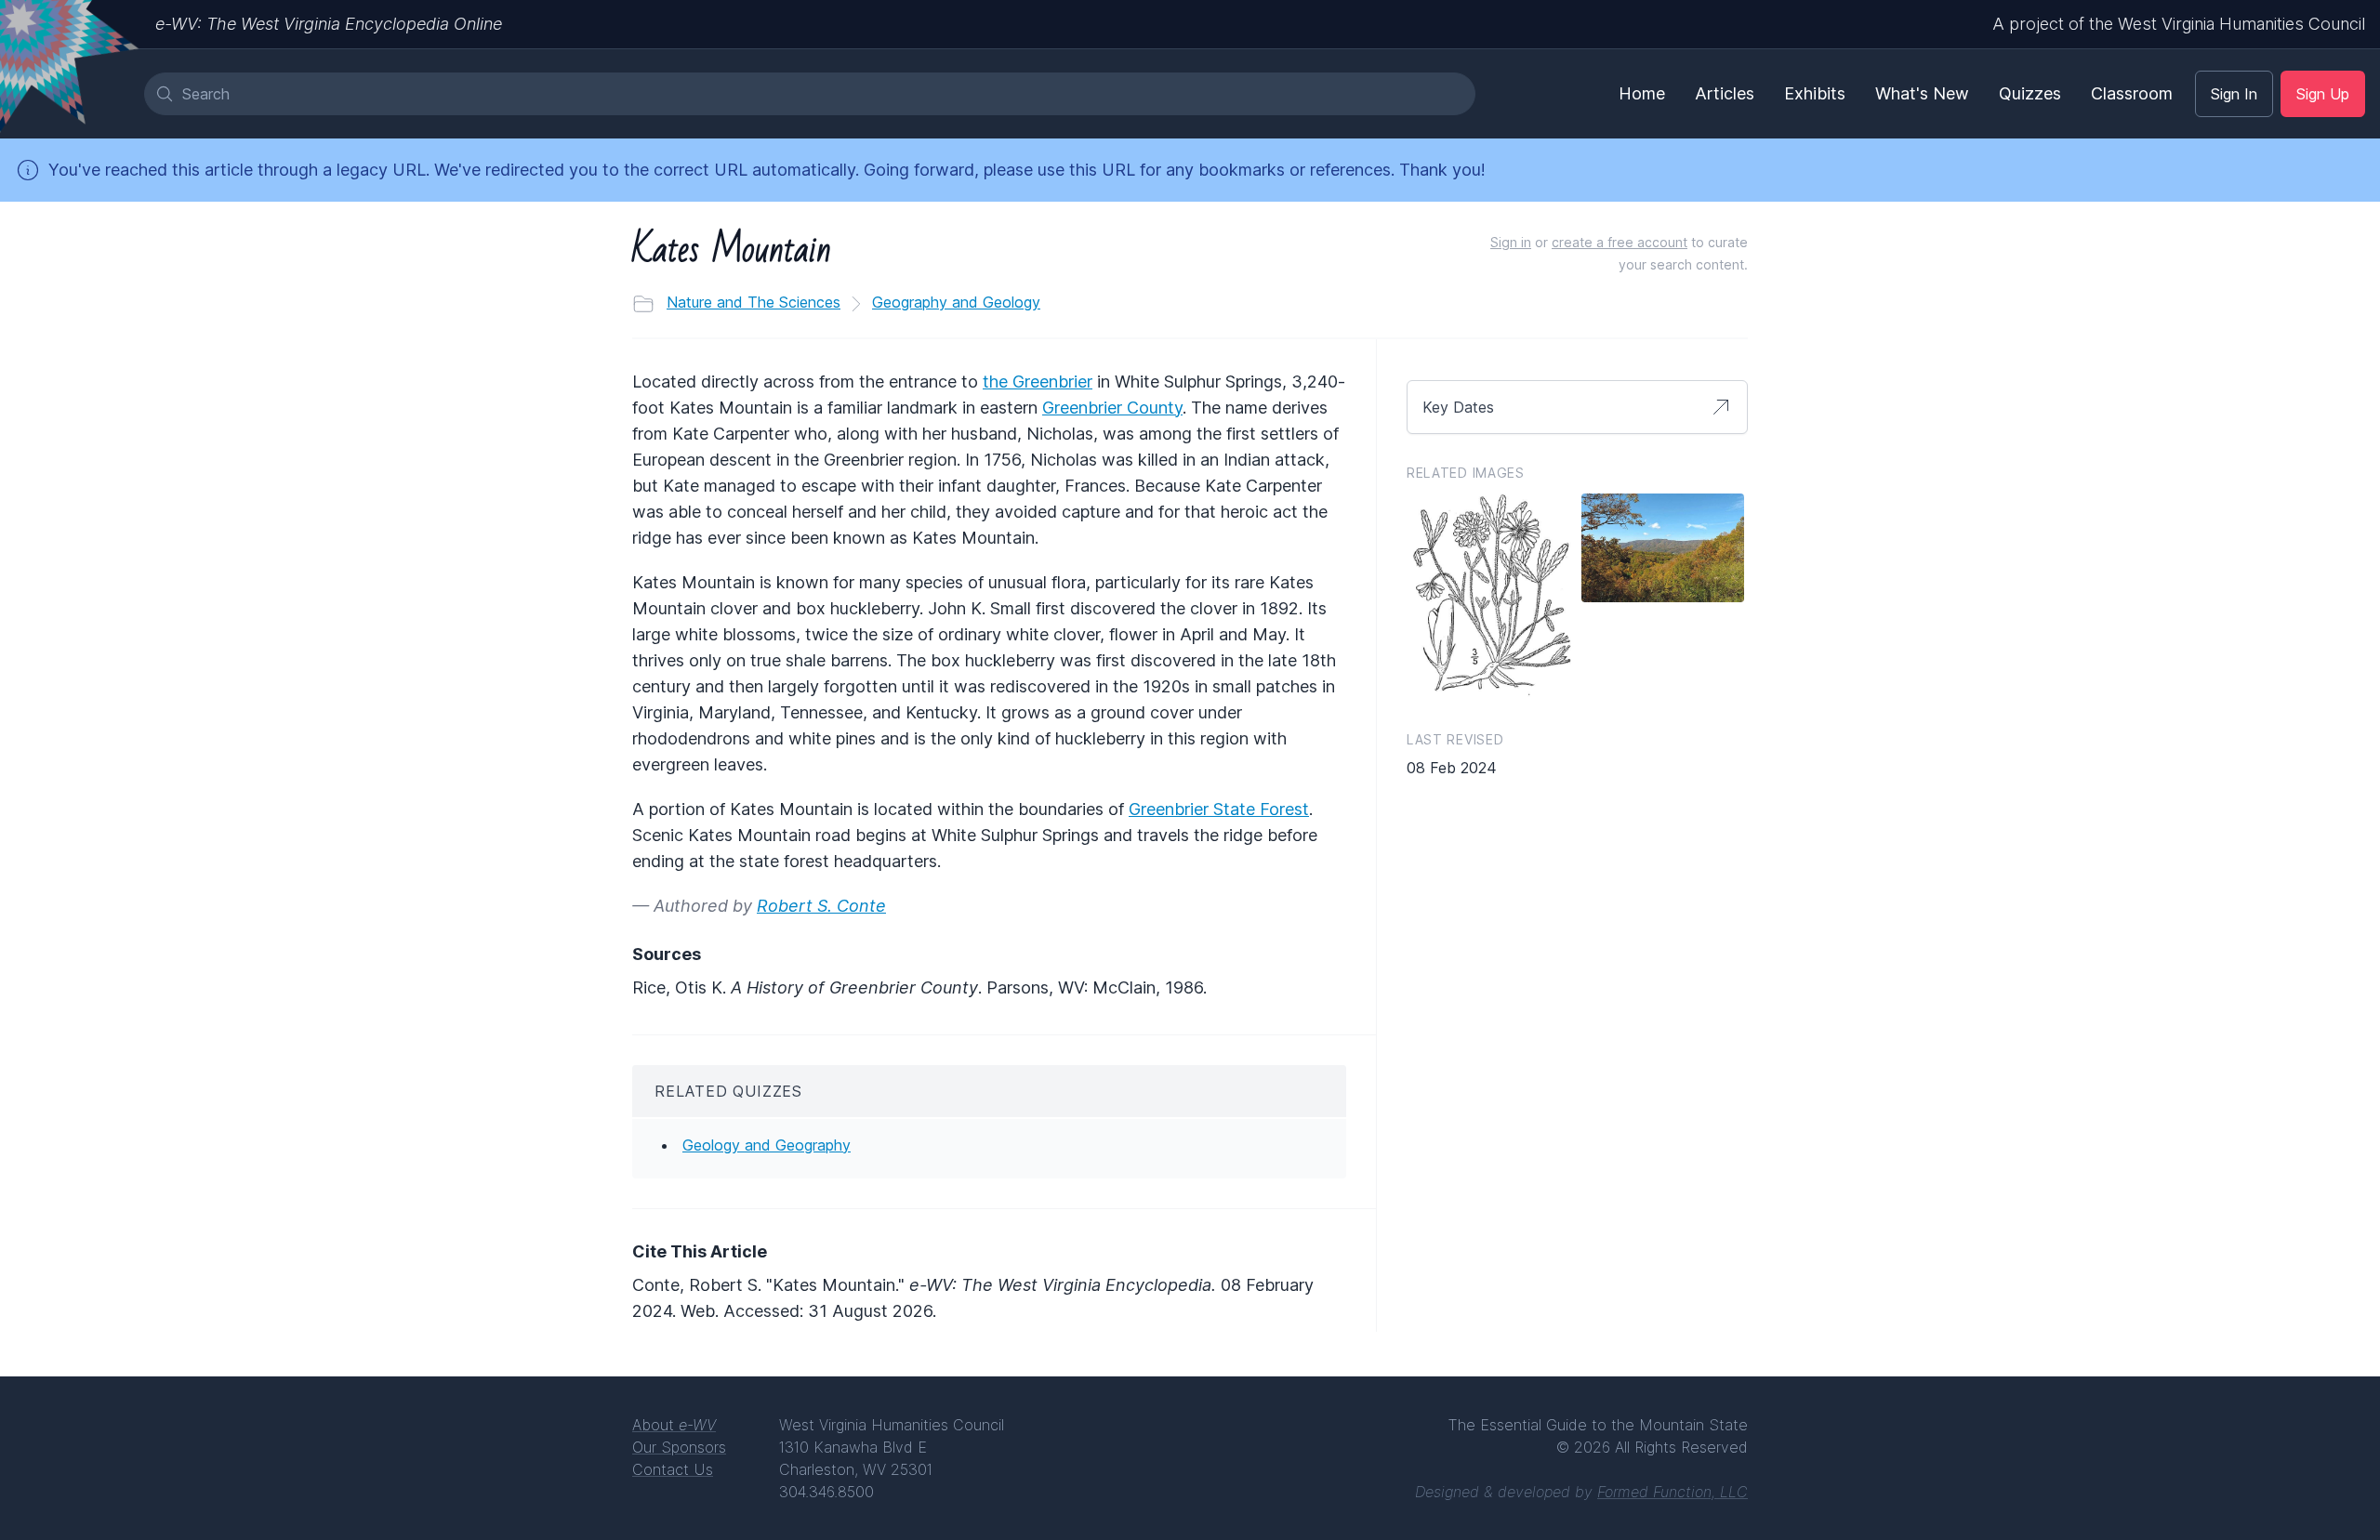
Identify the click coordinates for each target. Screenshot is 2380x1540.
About (674, 1425)
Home (1642, 93)
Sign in (1511, 242)
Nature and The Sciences (754, 302)
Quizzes (2030, 93)
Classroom (2132, 93)
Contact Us (673, 1469)
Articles (1725, 93)
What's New (1922, 93)
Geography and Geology (956, 302)
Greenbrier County (1112, 408)
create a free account (1620, 242)
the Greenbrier (1038, 382)
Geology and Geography (767, 1145)
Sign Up (2323, 94)
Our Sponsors (679, 1447)
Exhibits (1815, 93)
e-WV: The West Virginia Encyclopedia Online (329, 24)
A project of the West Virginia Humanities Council (2179, 24)
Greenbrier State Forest (1219, 809)
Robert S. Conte (821, 906)
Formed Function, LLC (1673, 1492)
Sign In (2234, 94)
